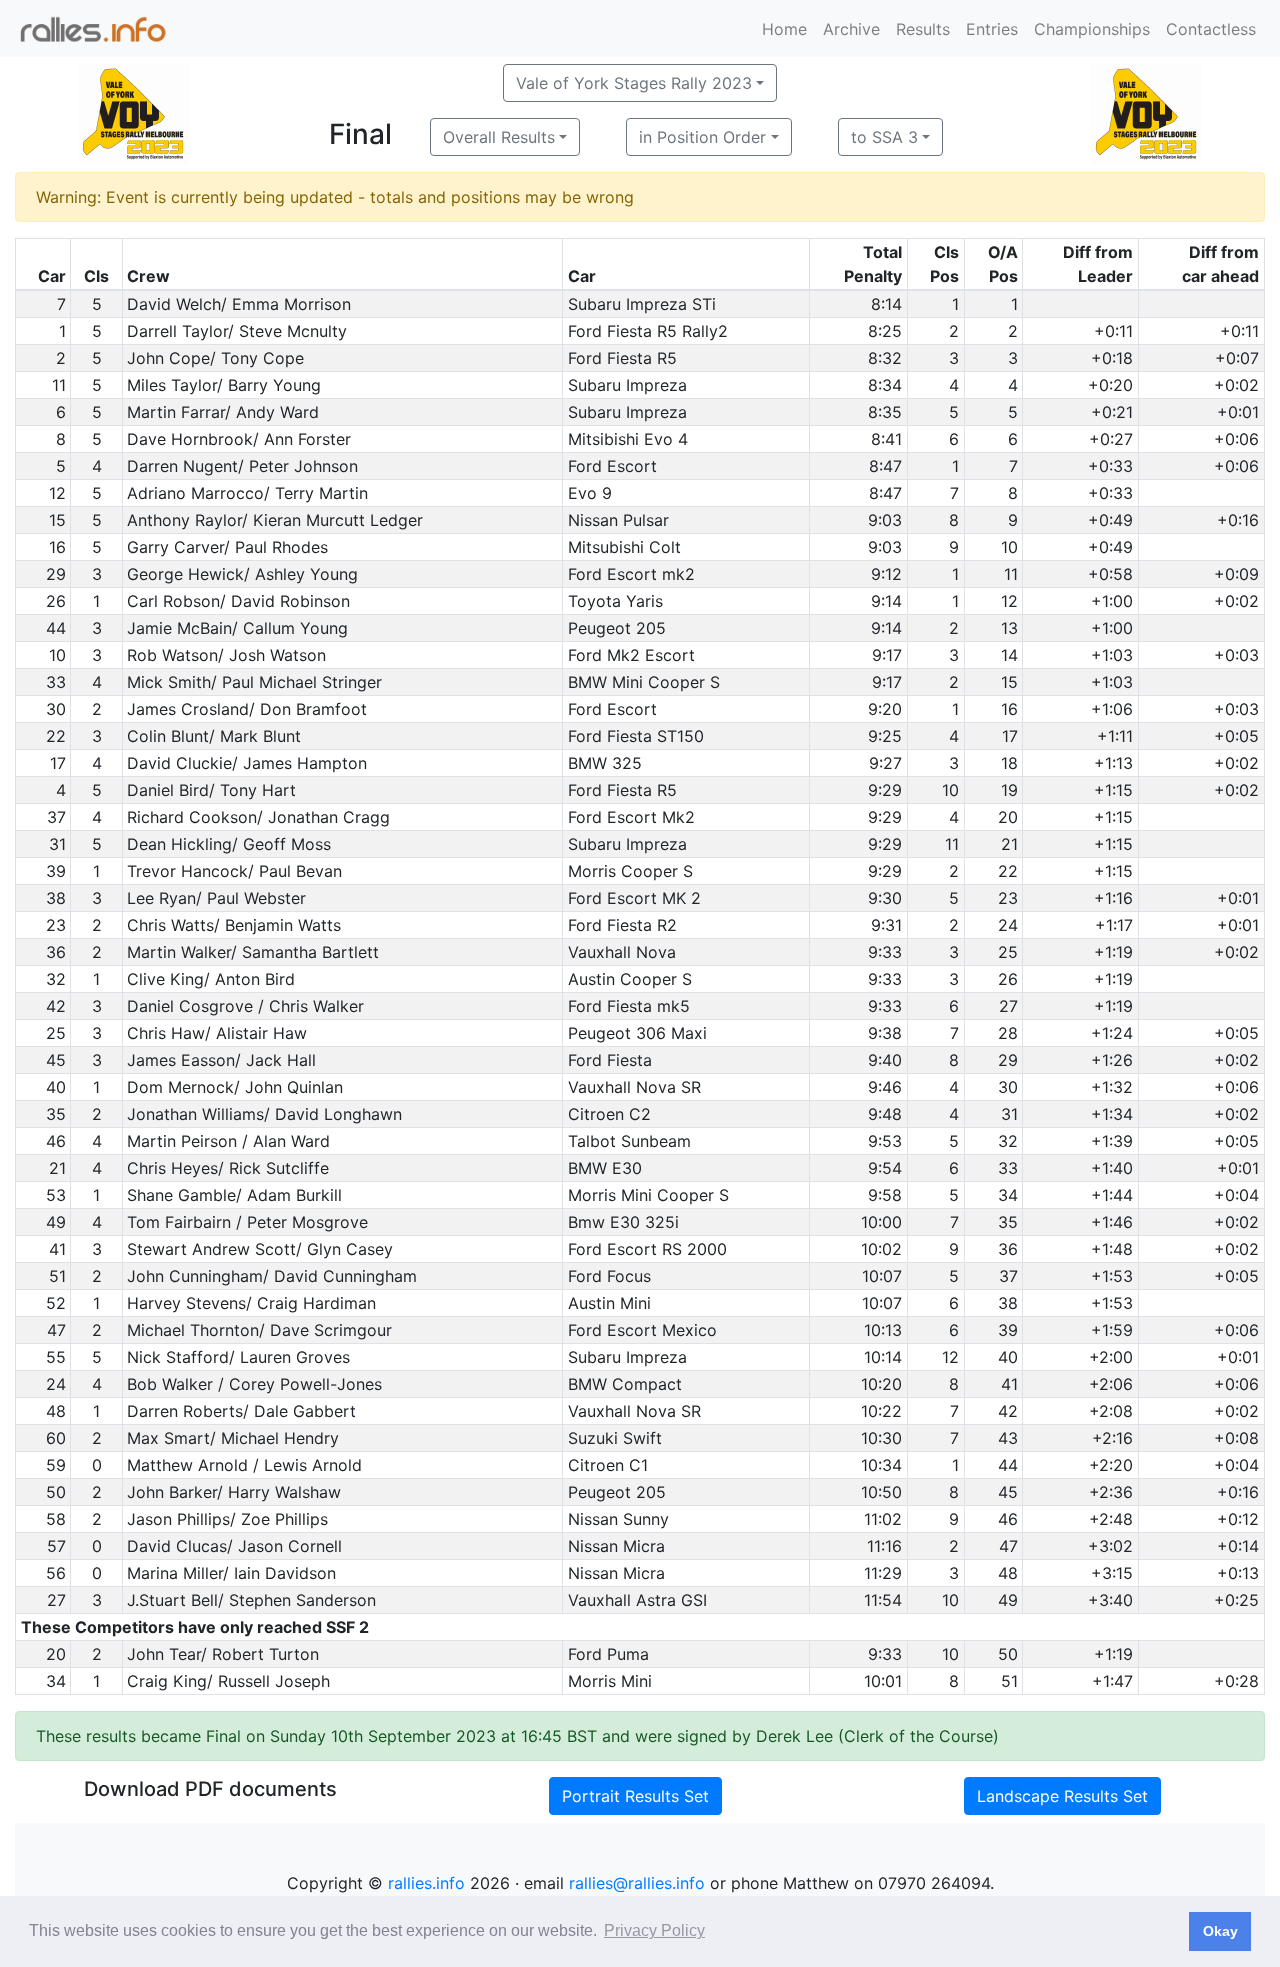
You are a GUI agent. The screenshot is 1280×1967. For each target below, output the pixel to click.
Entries (992, 29)
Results (923, 29)
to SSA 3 (884, 137)
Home (784, 29)
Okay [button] (1220, 1931)
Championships (1092, 29)
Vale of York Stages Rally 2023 (634, 83)
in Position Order (702, 137)
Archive (851, 29)
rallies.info (426, 1883)
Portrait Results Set (635, 1796)
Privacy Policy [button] (654, 1930)
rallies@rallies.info (637, 1883)
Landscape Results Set (1062, 1796)
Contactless (1211, 29)
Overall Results (499, 137)
